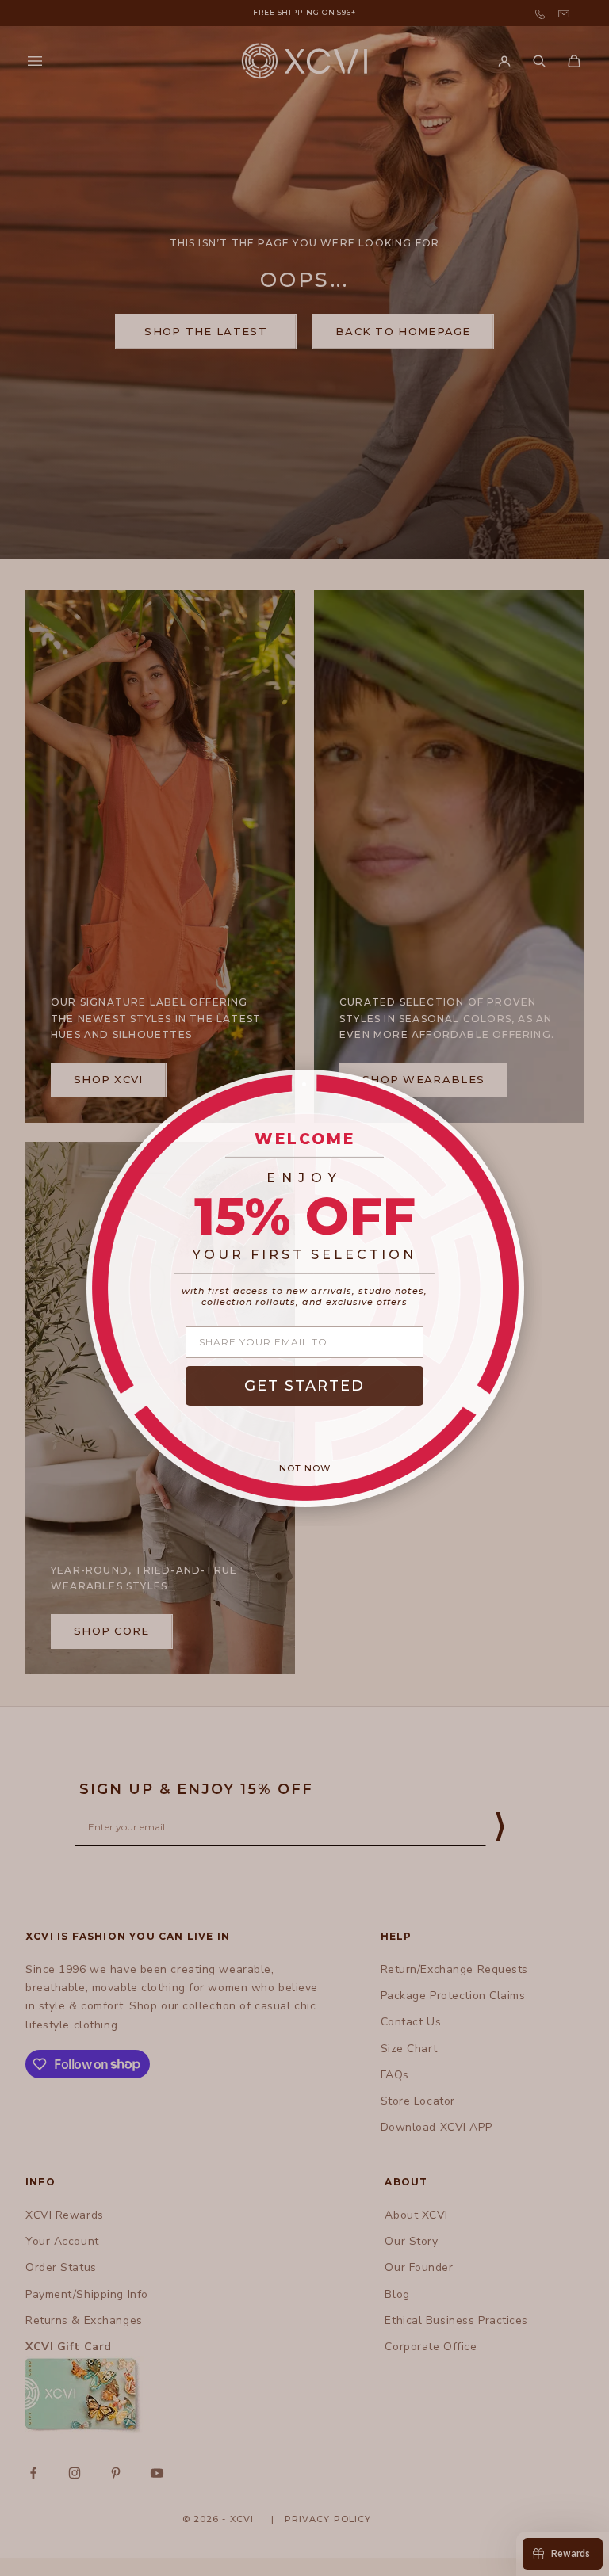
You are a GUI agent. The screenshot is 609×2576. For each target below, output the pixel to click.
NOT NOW (305, 1468)
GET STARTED (304, 1386)
